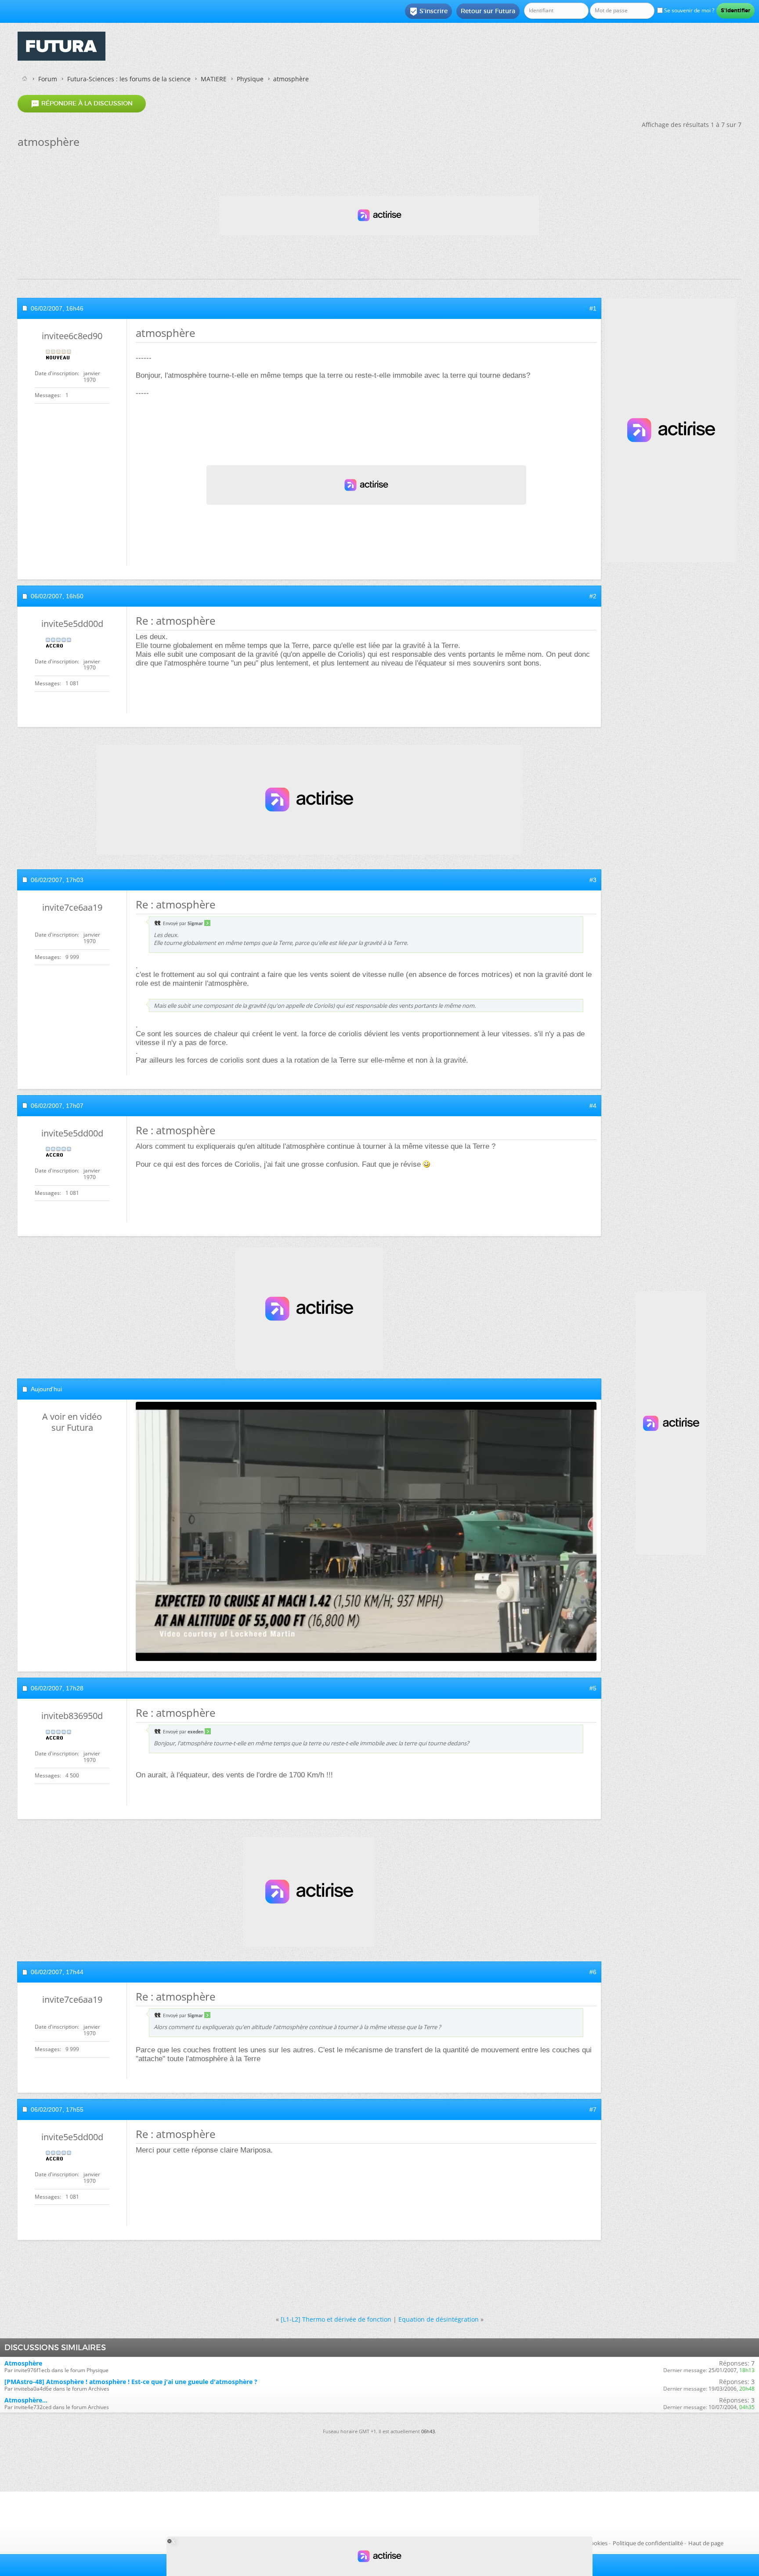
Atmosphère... (26, 2400)
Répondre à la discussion (82, 104)
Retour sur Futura (488, 11)
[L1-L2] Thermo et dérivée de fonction (336, 2319)
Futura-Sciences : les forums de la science (129, 79)
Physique (250, 79)
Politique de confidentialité (648, 2543)
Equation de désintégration (439, 2319)
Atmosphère (23, 2363)
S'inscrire (428, 11)
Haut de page (706, 2543)
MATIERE (214, 79)
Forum (48, 79)
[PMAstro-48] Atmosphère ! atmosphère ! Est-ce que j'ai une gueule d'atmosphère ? (131, 2382)
